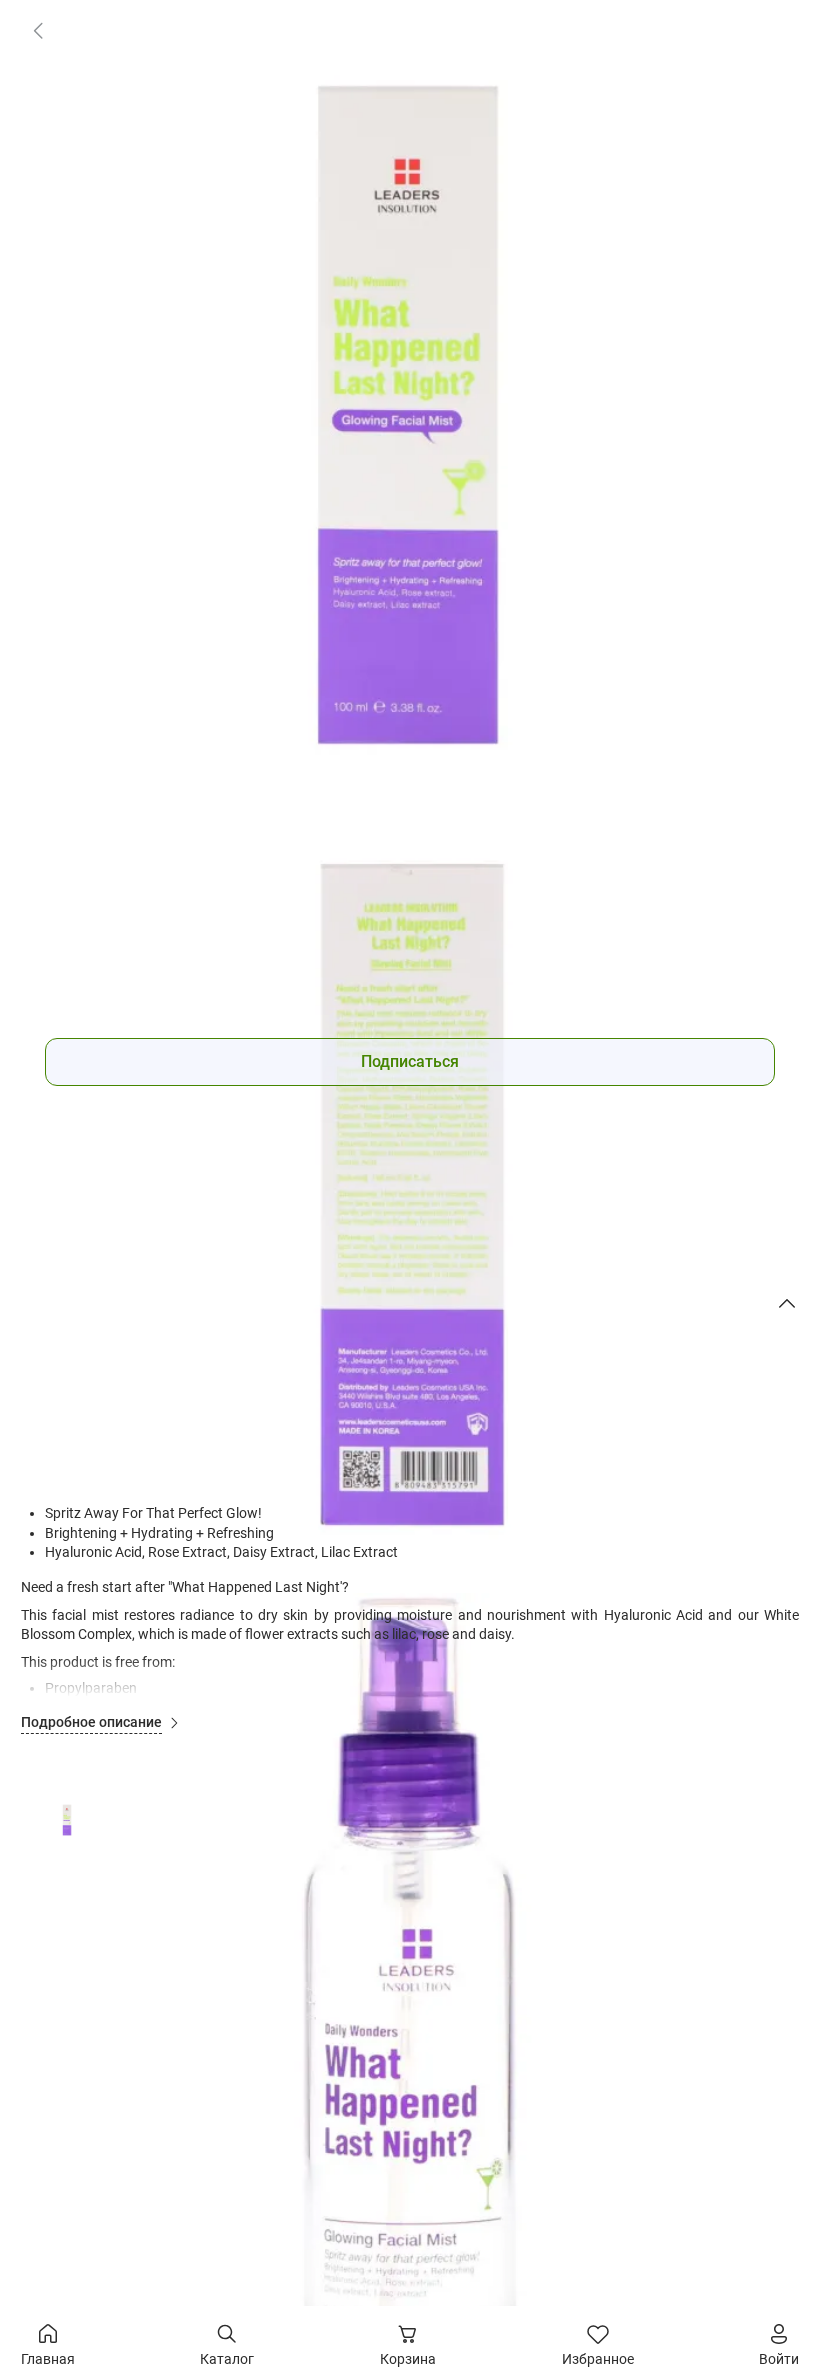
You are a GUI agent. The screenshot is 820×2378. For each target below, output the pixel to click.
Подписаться (410, 1061)
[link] (38, 30)
